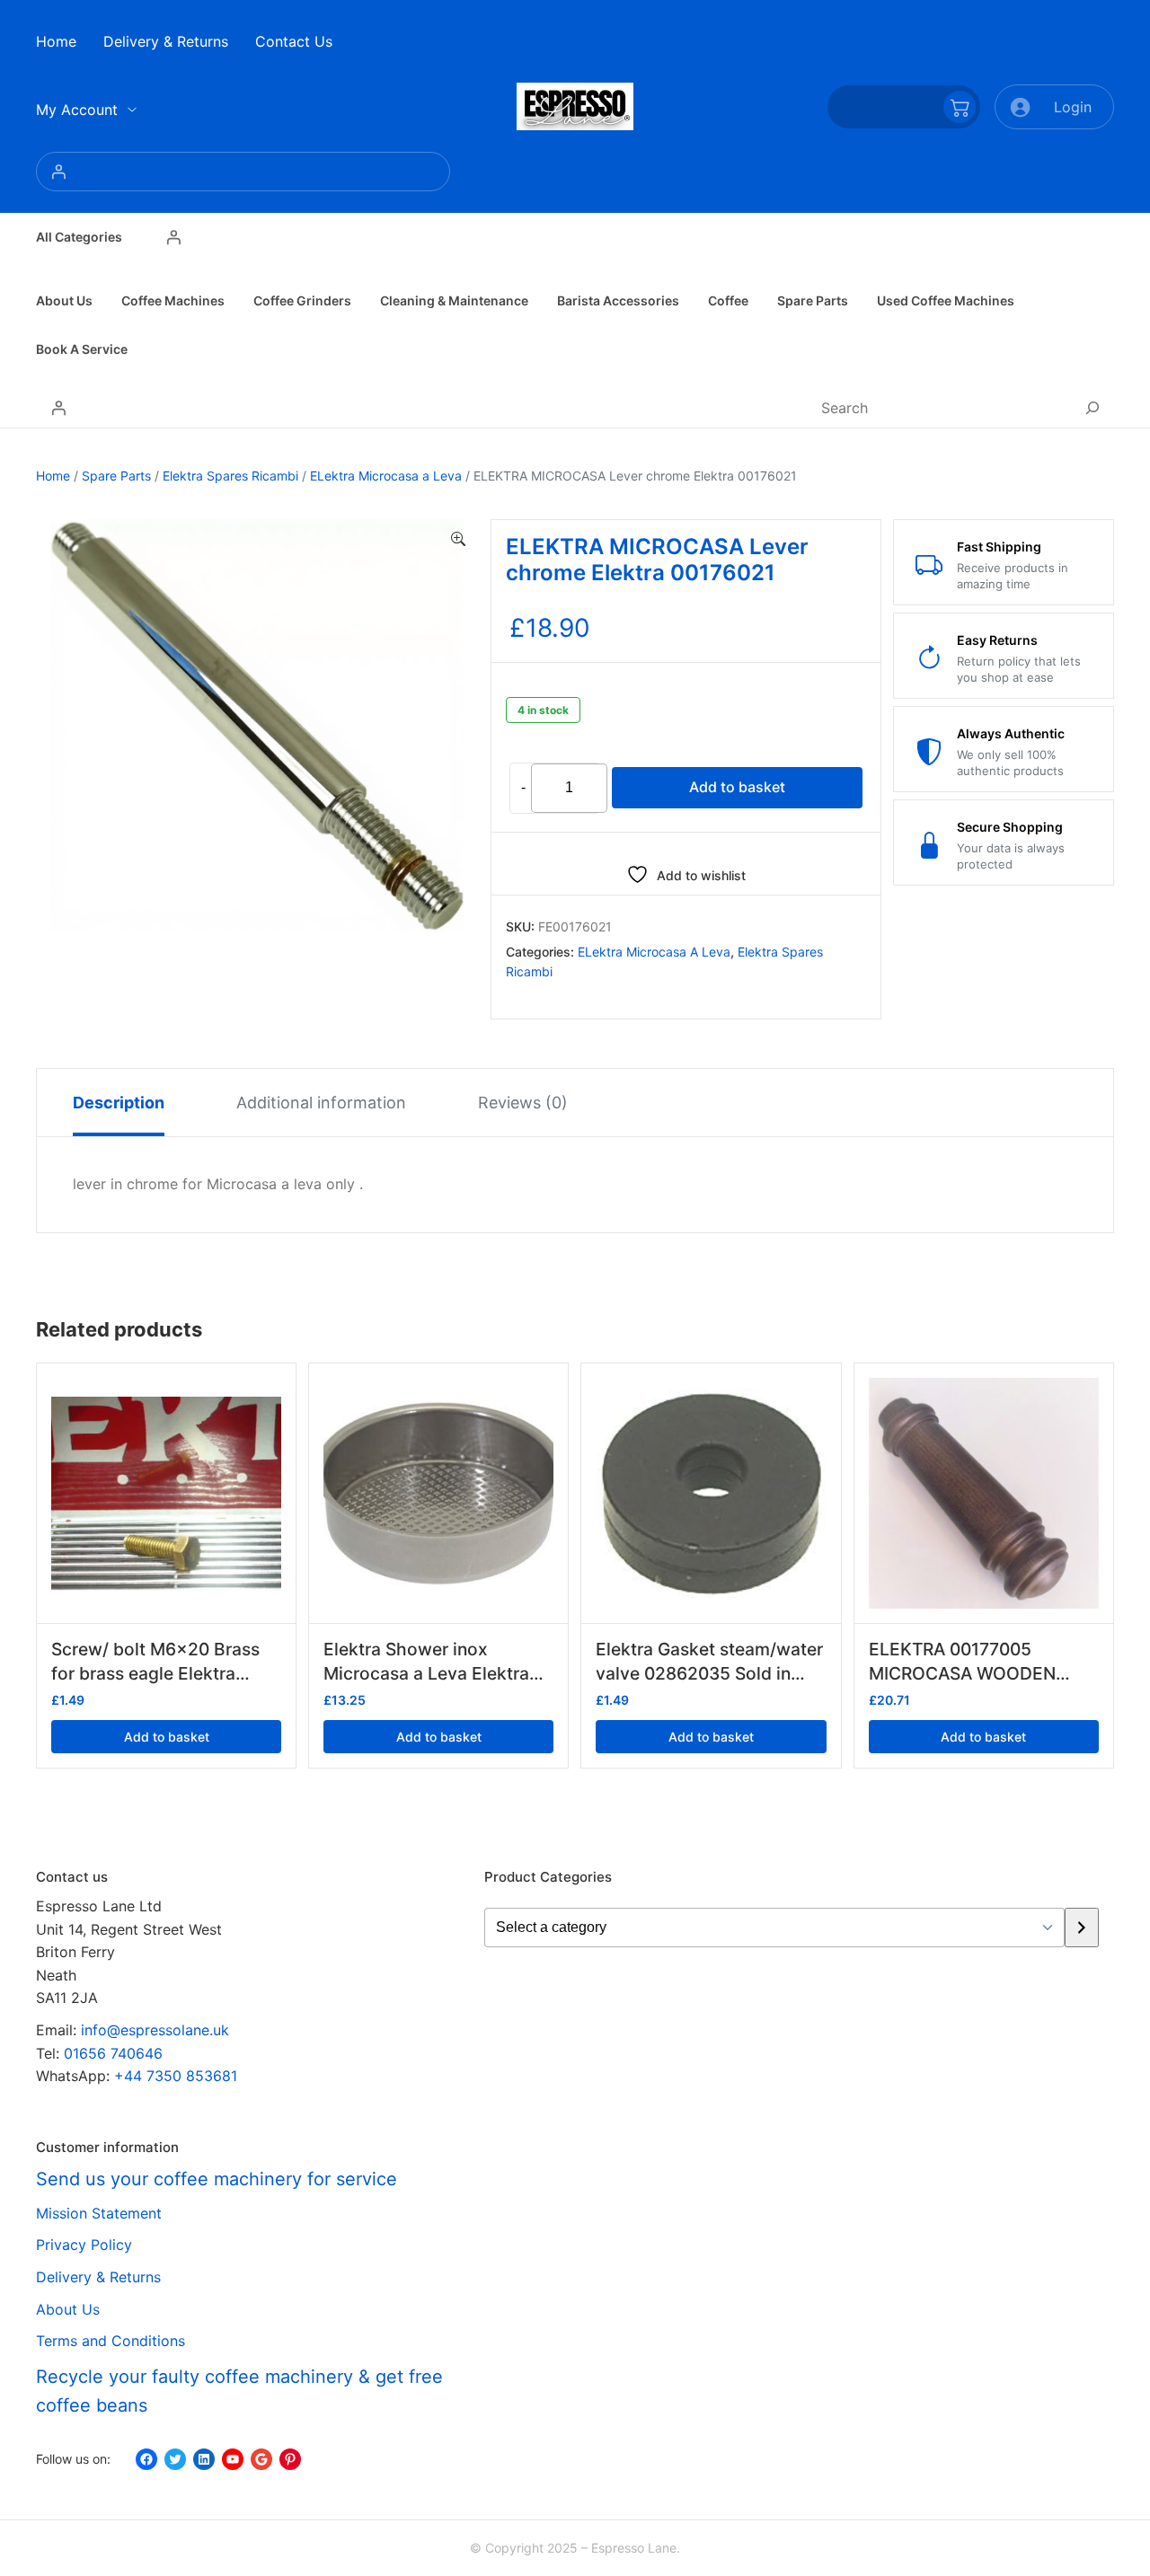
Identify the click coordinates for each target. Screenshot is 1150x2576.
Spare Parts (116, 476)
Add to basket (737, 787)
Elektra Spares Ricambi (230, 476)
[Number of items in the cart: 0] (904, 107)
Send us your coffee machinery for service (217, 2179)
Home (53, 476)
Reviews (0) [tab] (523, 1103)
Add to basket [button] (167, 1737)
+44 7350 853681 (176, 2076)
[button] (458, 540)
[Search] (1092, 408)
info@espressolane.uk (155, 2030)
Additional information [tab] (321, 1103)
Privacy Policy (84, 2245)
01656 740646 (113, 2053)
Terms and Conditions (111, 2341)
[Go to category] (1081, 1928)
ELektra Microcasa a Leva (386, 476)
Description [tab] (119, 1103)
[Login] (243, 172)
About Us (68, 2309)
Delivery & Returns (98, 2277)
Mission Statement (99, 2213)
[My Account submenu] (132, 110)
